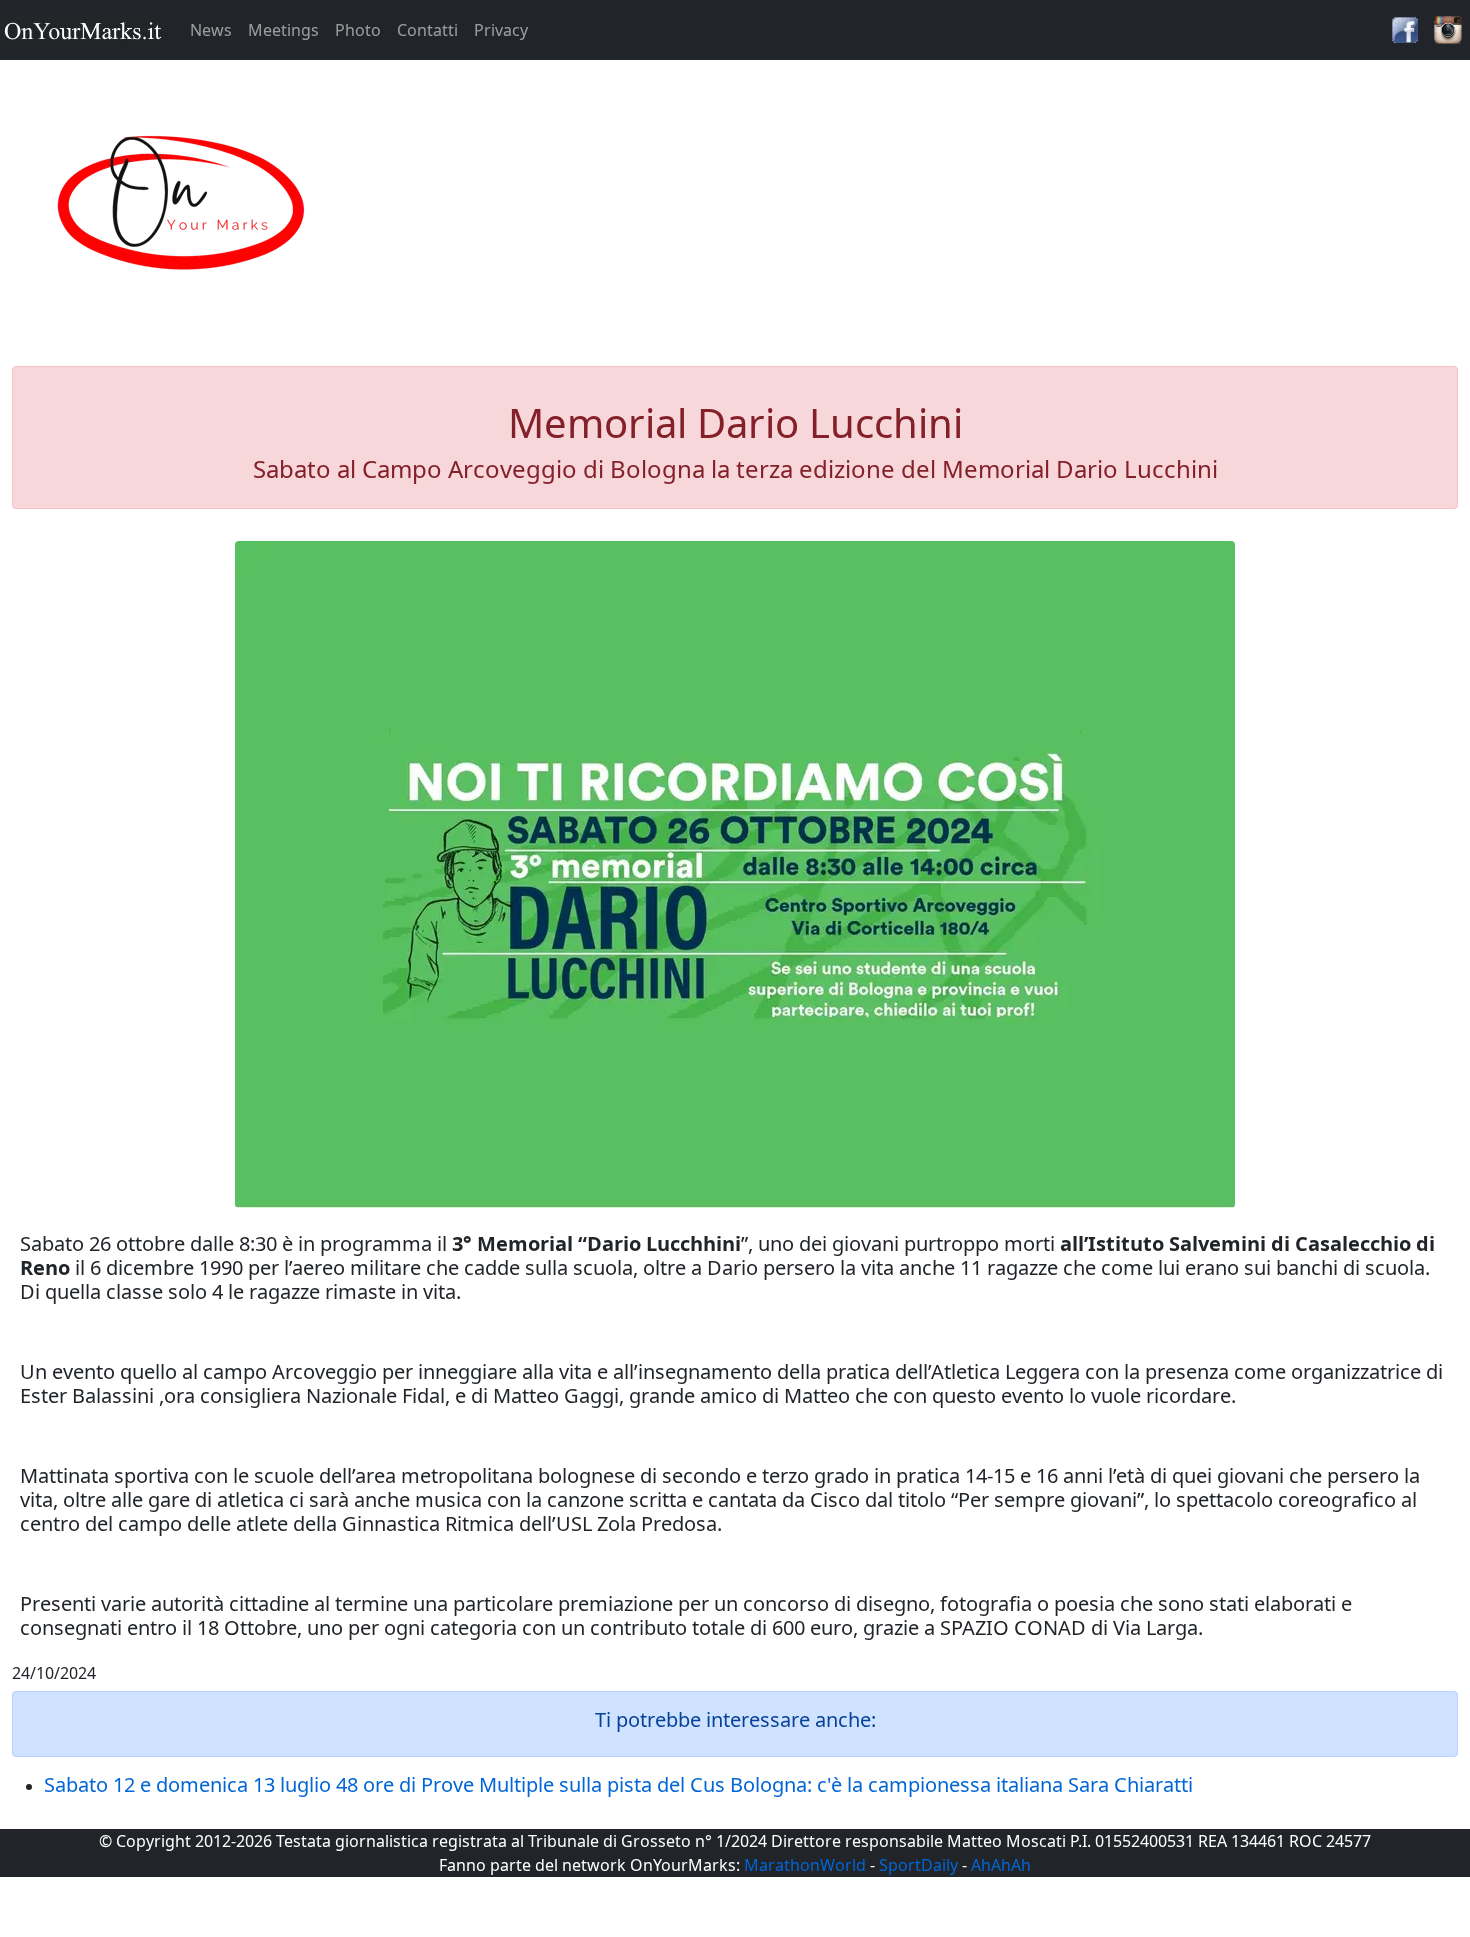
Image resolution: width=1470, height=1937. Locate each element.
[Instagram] (1448, 28)
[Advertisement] (919, 204)
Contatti (427, 30)
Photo (358, 30)
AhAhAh (1001, 1865)
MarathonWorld (805, 1865)
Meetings (283, 30)
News (211, 30)
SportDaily (918, 1865)
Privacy (501, 30)
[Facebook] (1405, 28)
